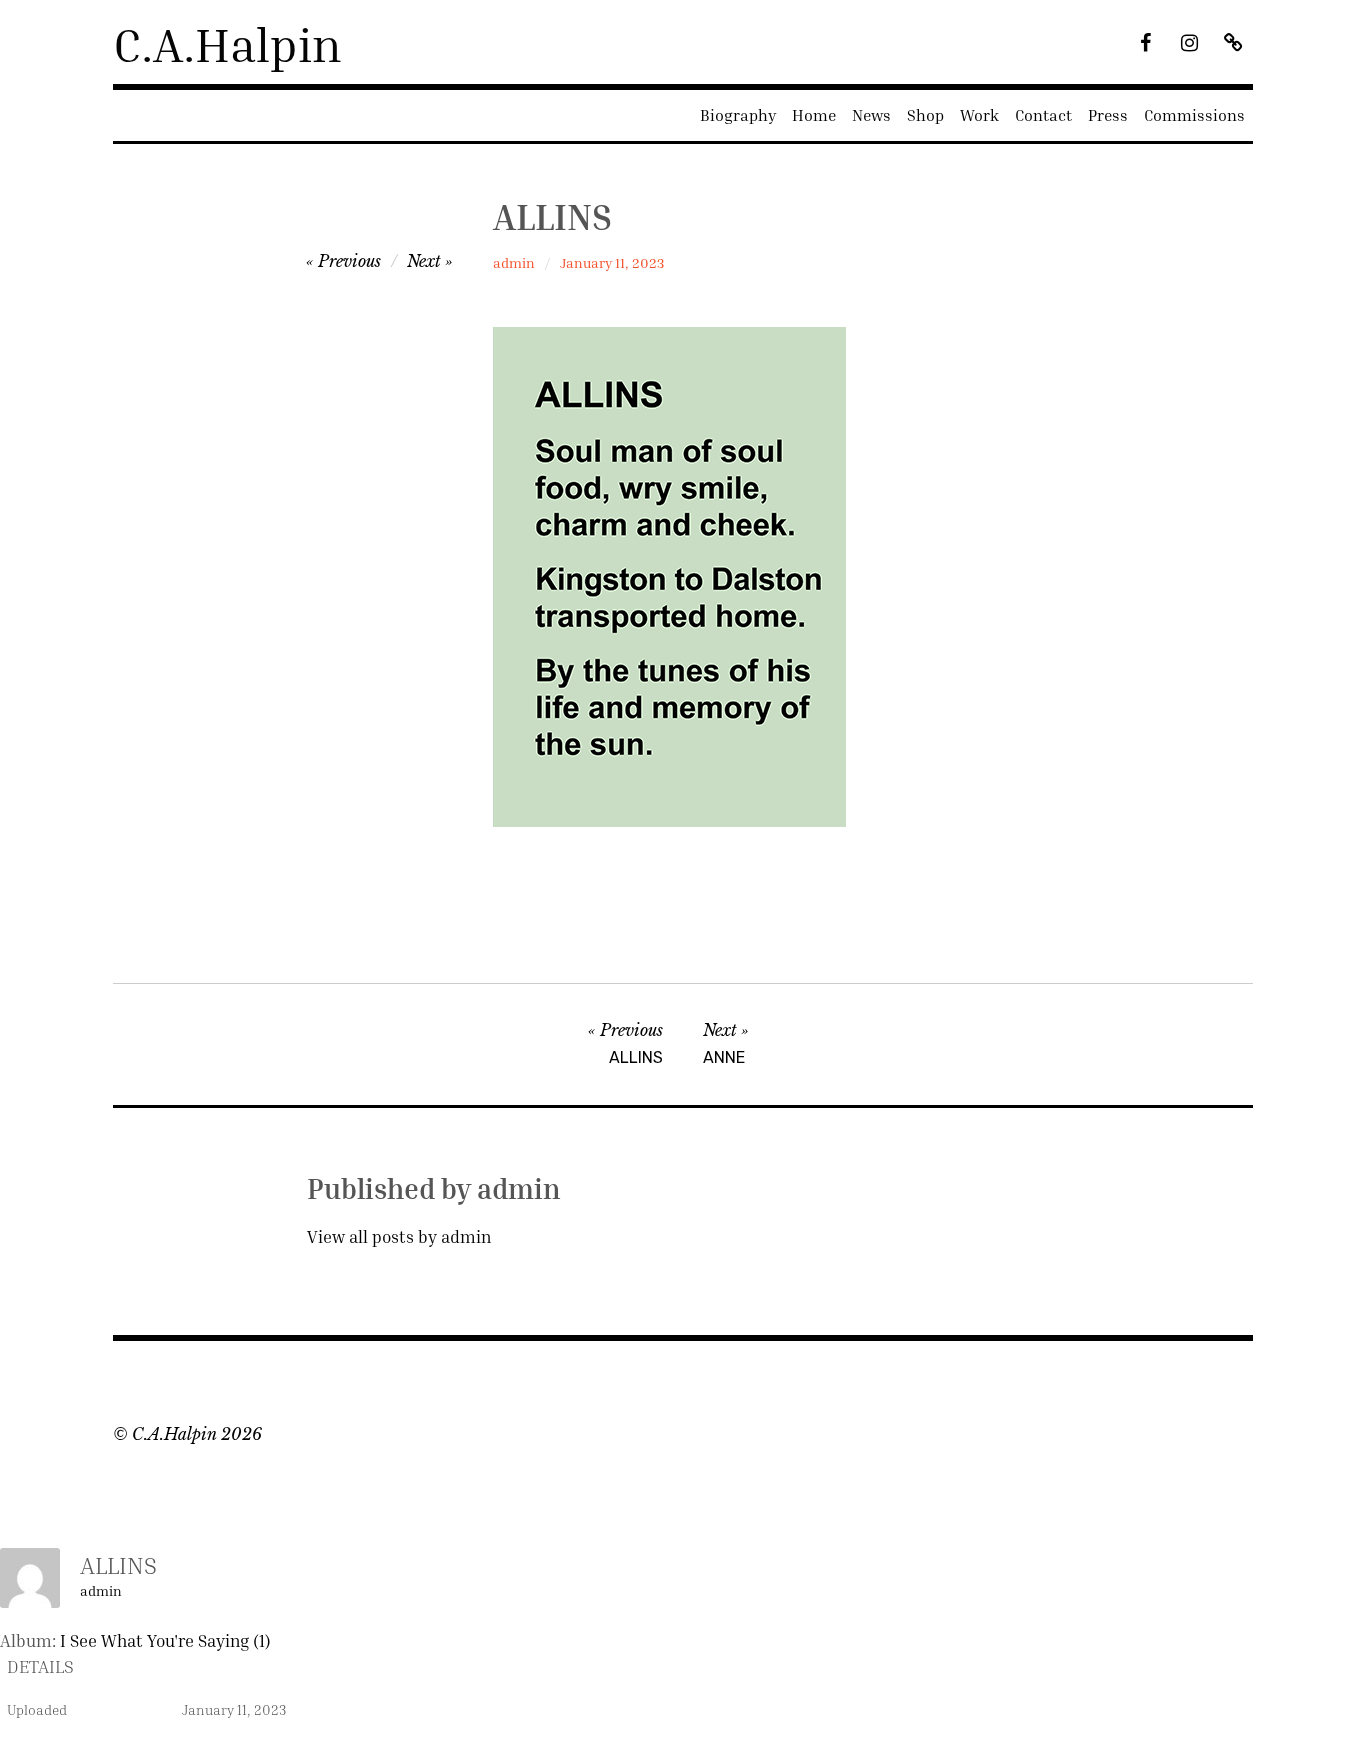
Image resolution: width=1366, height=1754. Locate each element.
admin (514, 262)
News (871, 115)
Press (1108, 115)
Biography (738, 115)
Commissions (1194, 115)
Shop (925, 115)
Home (814, 115)
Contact (1043, 115)
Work (979, 115)
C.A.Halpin (227, 44)
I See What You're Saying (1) (165, 1640)
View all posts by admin (399, 1236)
